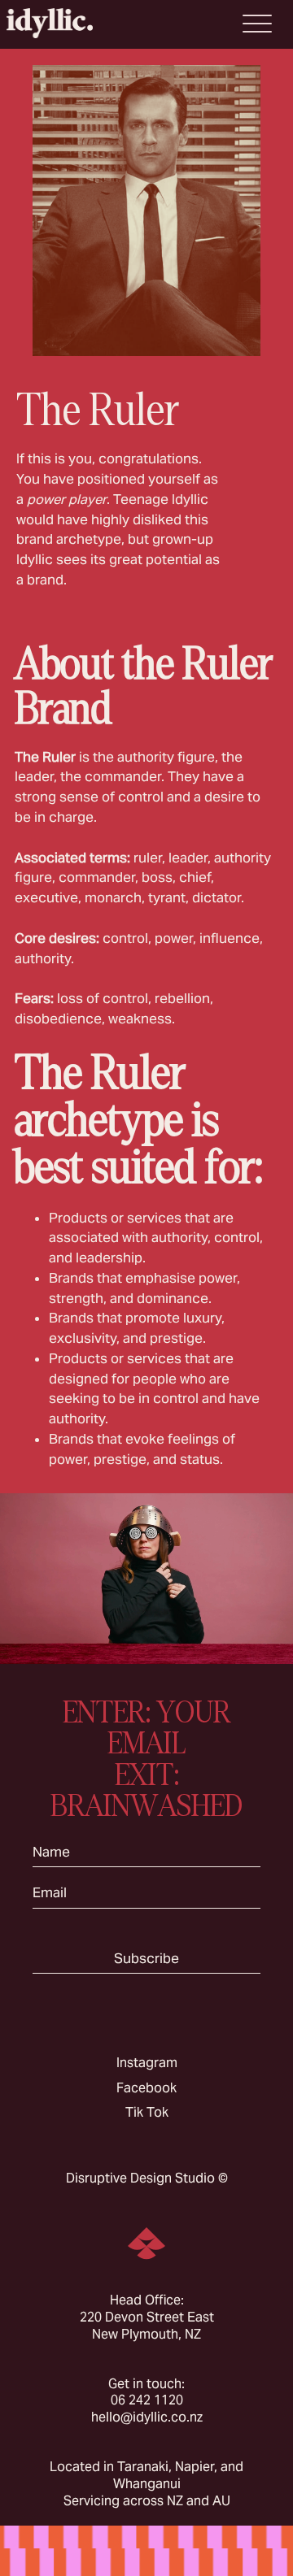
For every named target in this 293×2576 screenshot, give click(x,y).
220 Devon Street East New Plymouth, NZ (147, 2326)
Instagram (147, 2063)
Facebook (146, 2088)
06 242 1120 (147, 2400)
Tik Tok (147, 2112)
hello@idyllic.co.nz (147, 2417)
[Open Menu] (257, 24)
